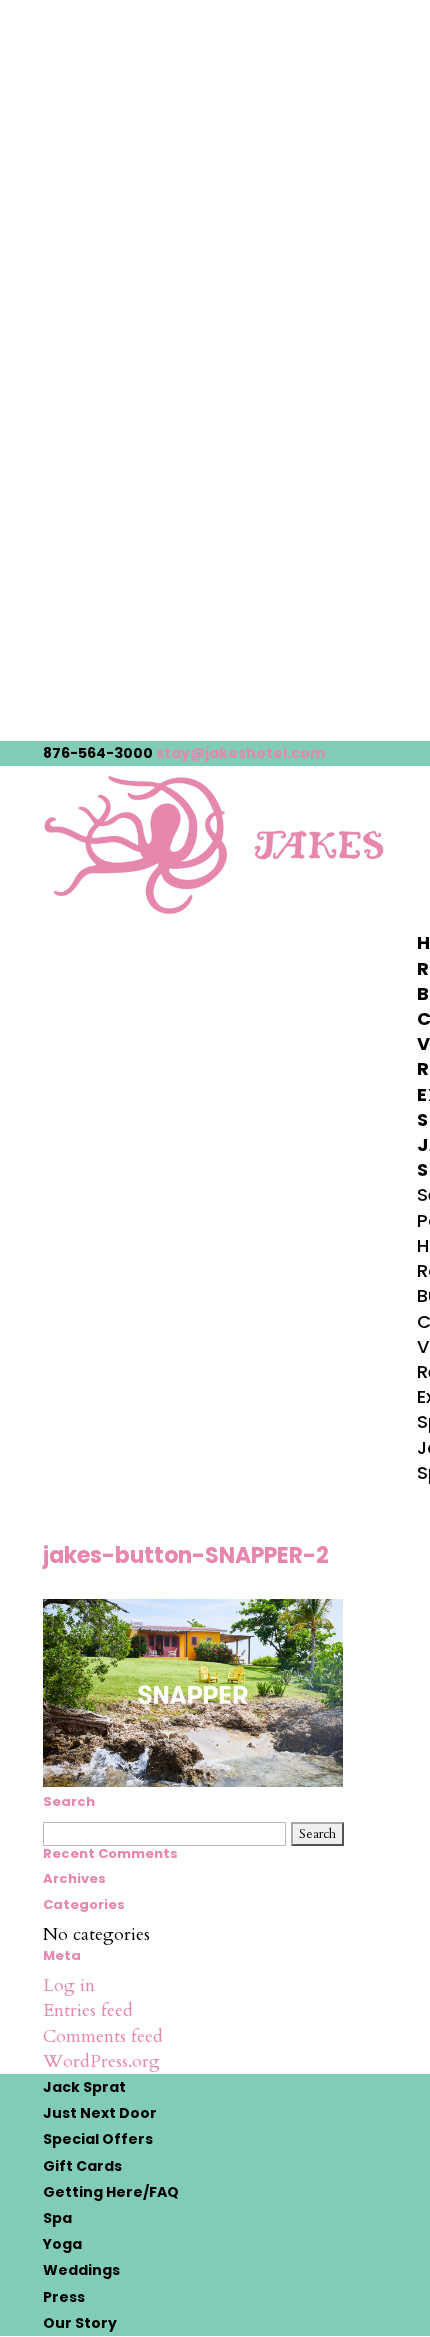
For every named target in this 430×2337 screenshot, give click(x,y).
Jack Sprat (84, 2087)
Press (64, 2297)
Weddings (81, 2270)
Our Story (80, 2323)
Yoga (62, 2244)
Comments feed (103, 2036)
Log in (69, 1985)
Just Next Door (100, 2113)
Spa (57, 2218)
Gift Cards (82, 2166)
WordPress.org (101, 2061)
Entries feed (88, 2010)
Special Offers (98, 2139)
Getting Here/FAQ (111, 2192)
